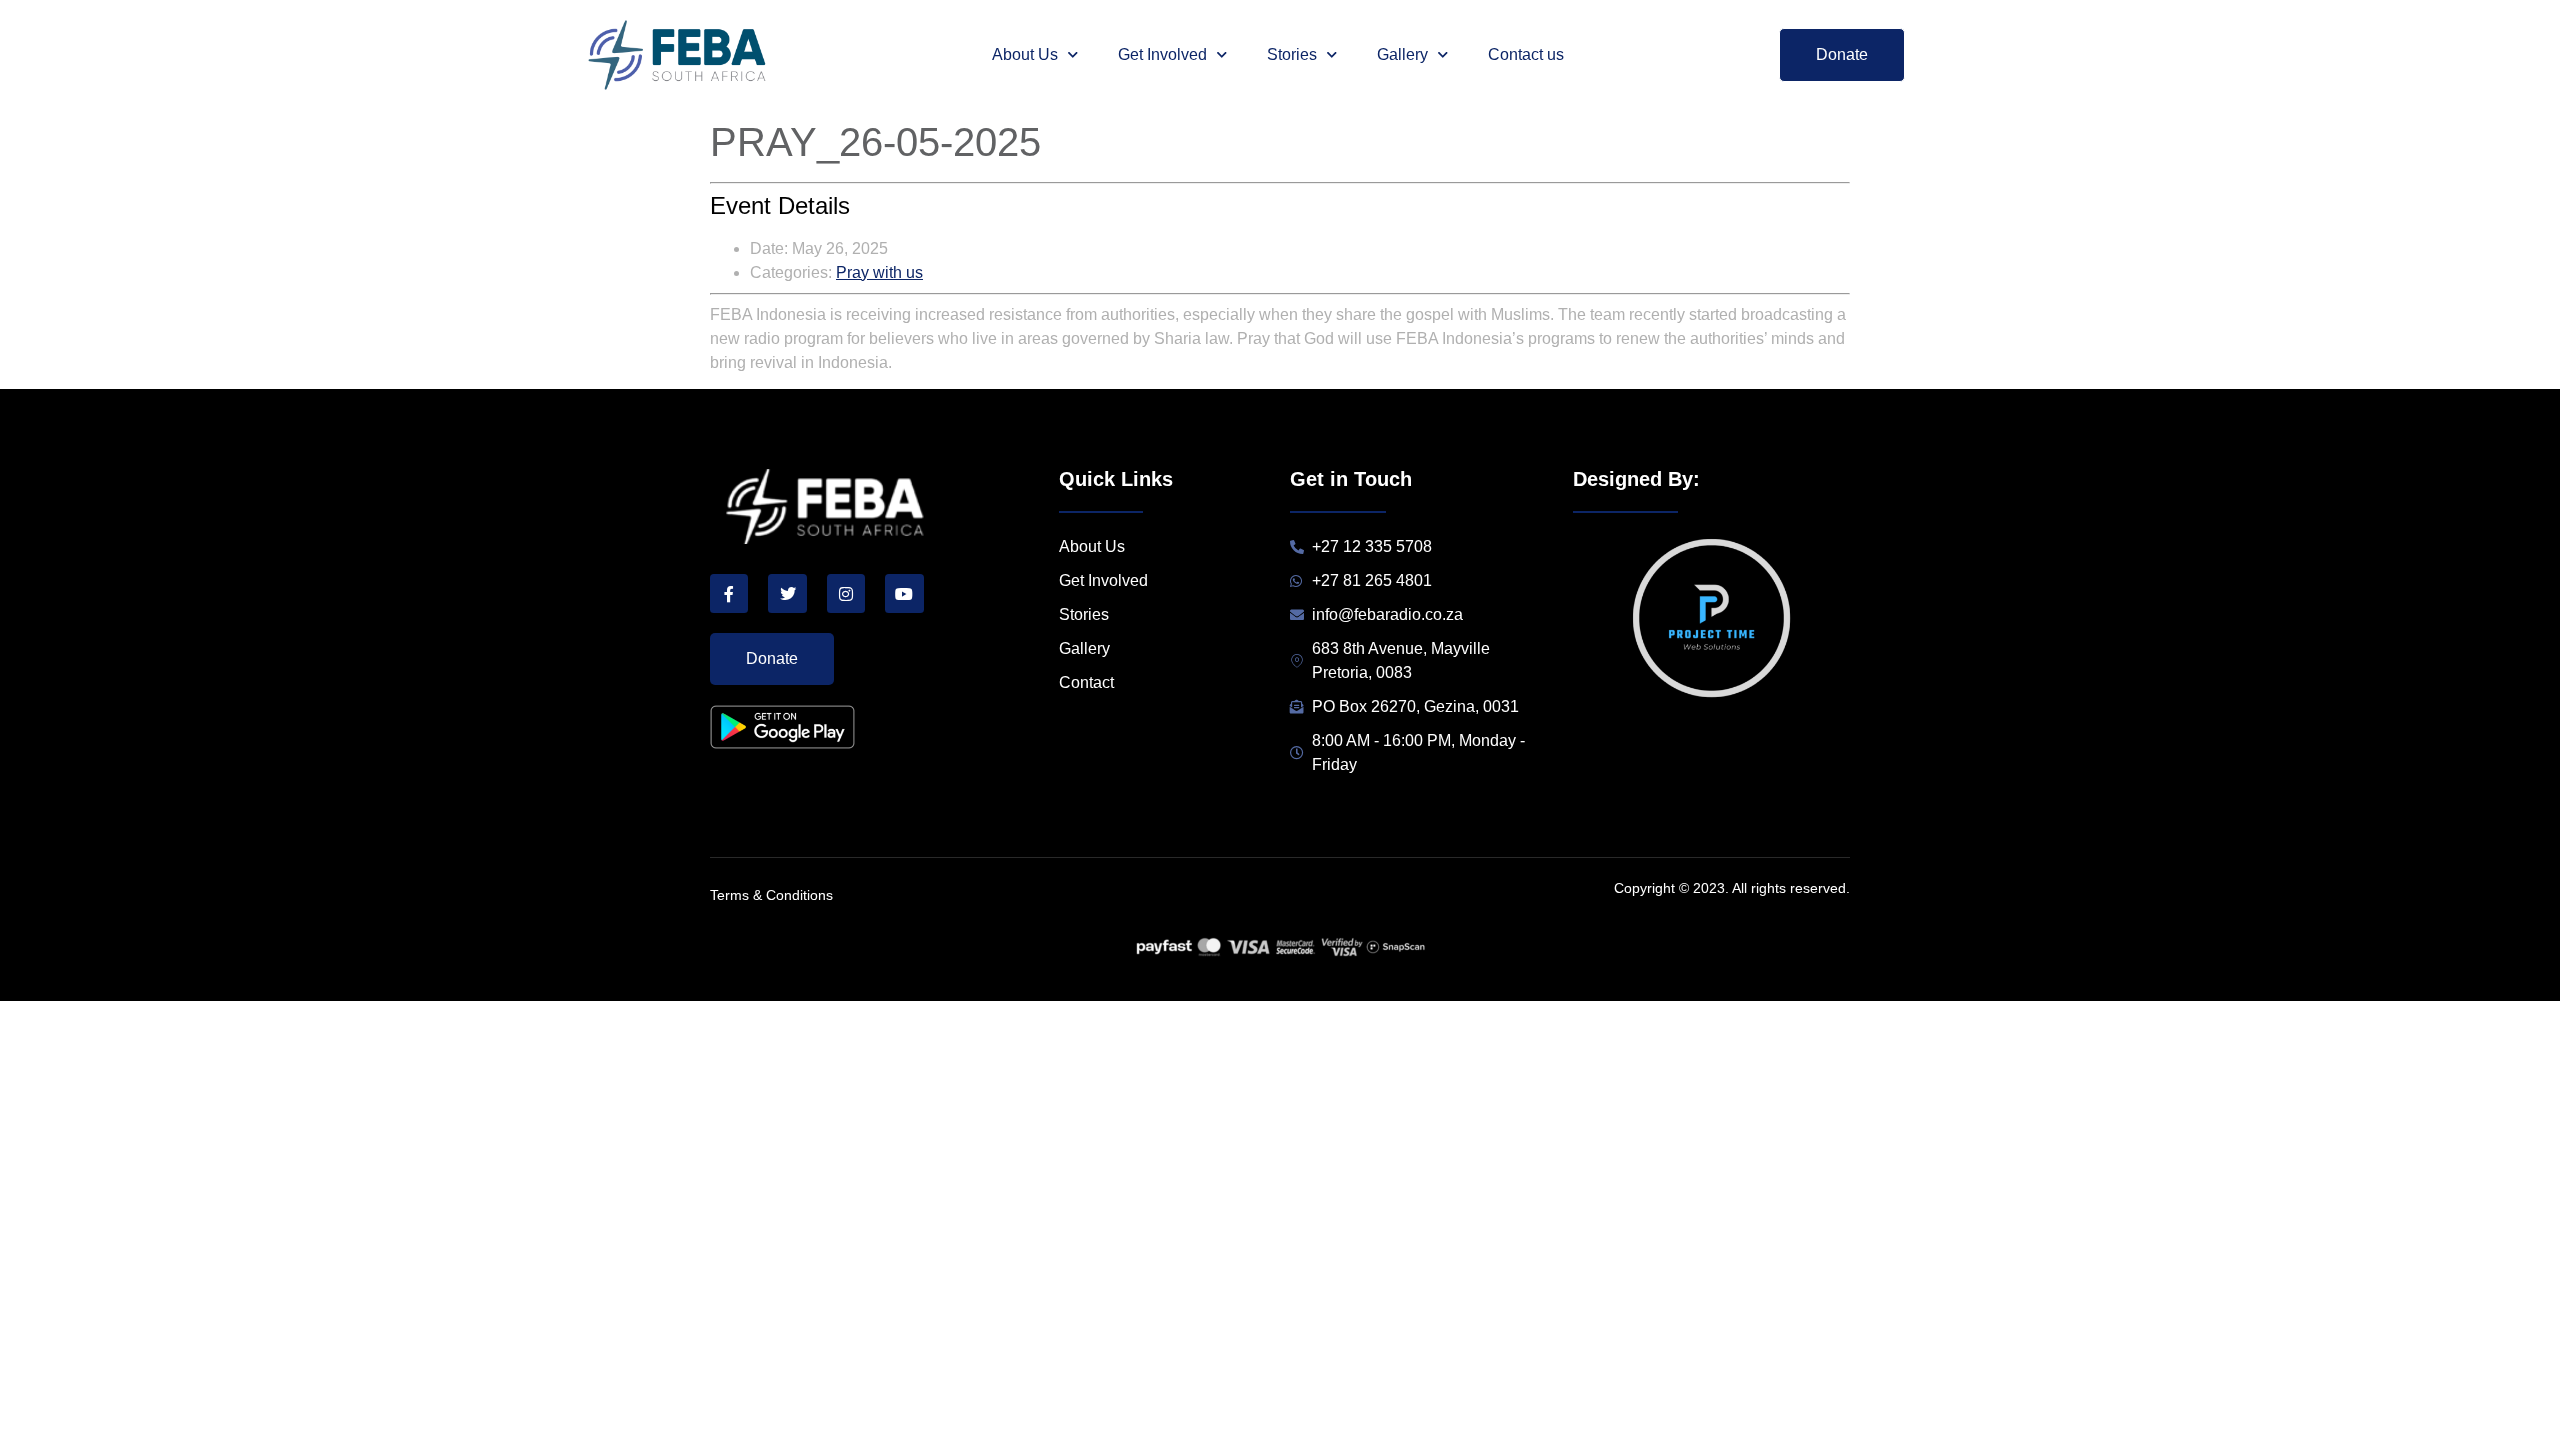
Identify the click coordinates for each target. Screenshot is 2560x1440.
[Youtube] (904, 593)
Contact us (1526, 54)
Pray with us (879, 272)
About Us (1025, 54)
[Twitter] (787, 593)
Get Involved (1162, 54)
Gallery (1402, 54)
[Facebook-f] (729, 593)
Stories (1292, 54)
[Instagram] (846, 593)
